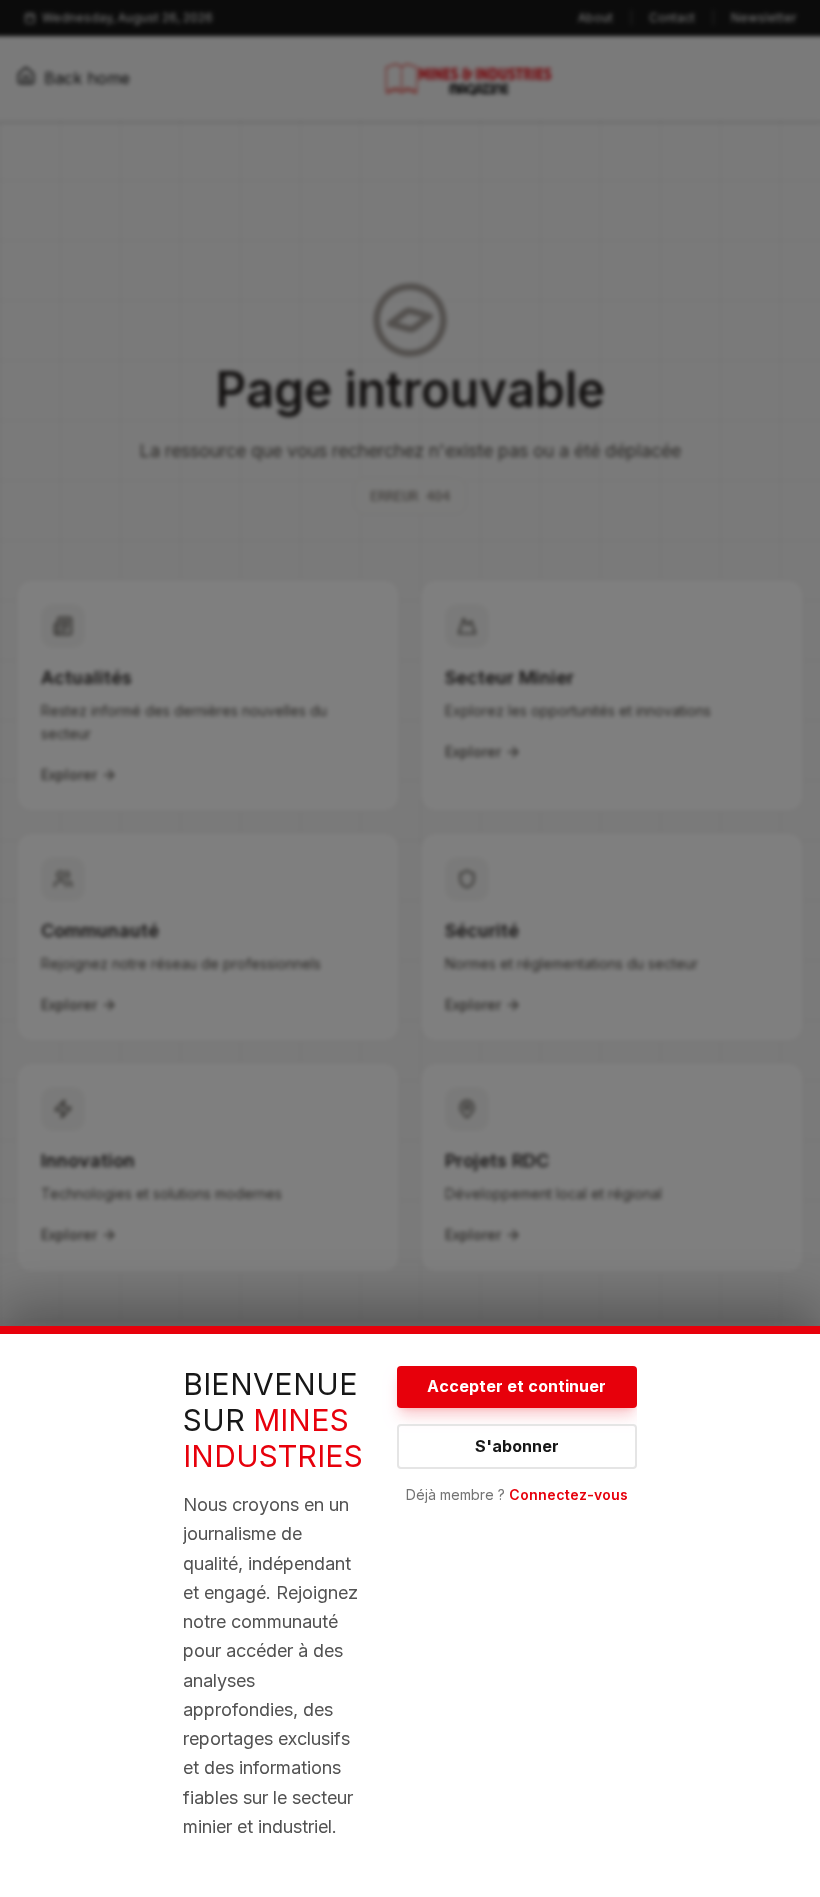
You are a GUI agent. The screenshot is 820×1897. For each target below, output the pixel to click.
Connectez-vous (568, 1494)
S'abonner (517, 1446)
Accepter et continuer (516, 1386)
